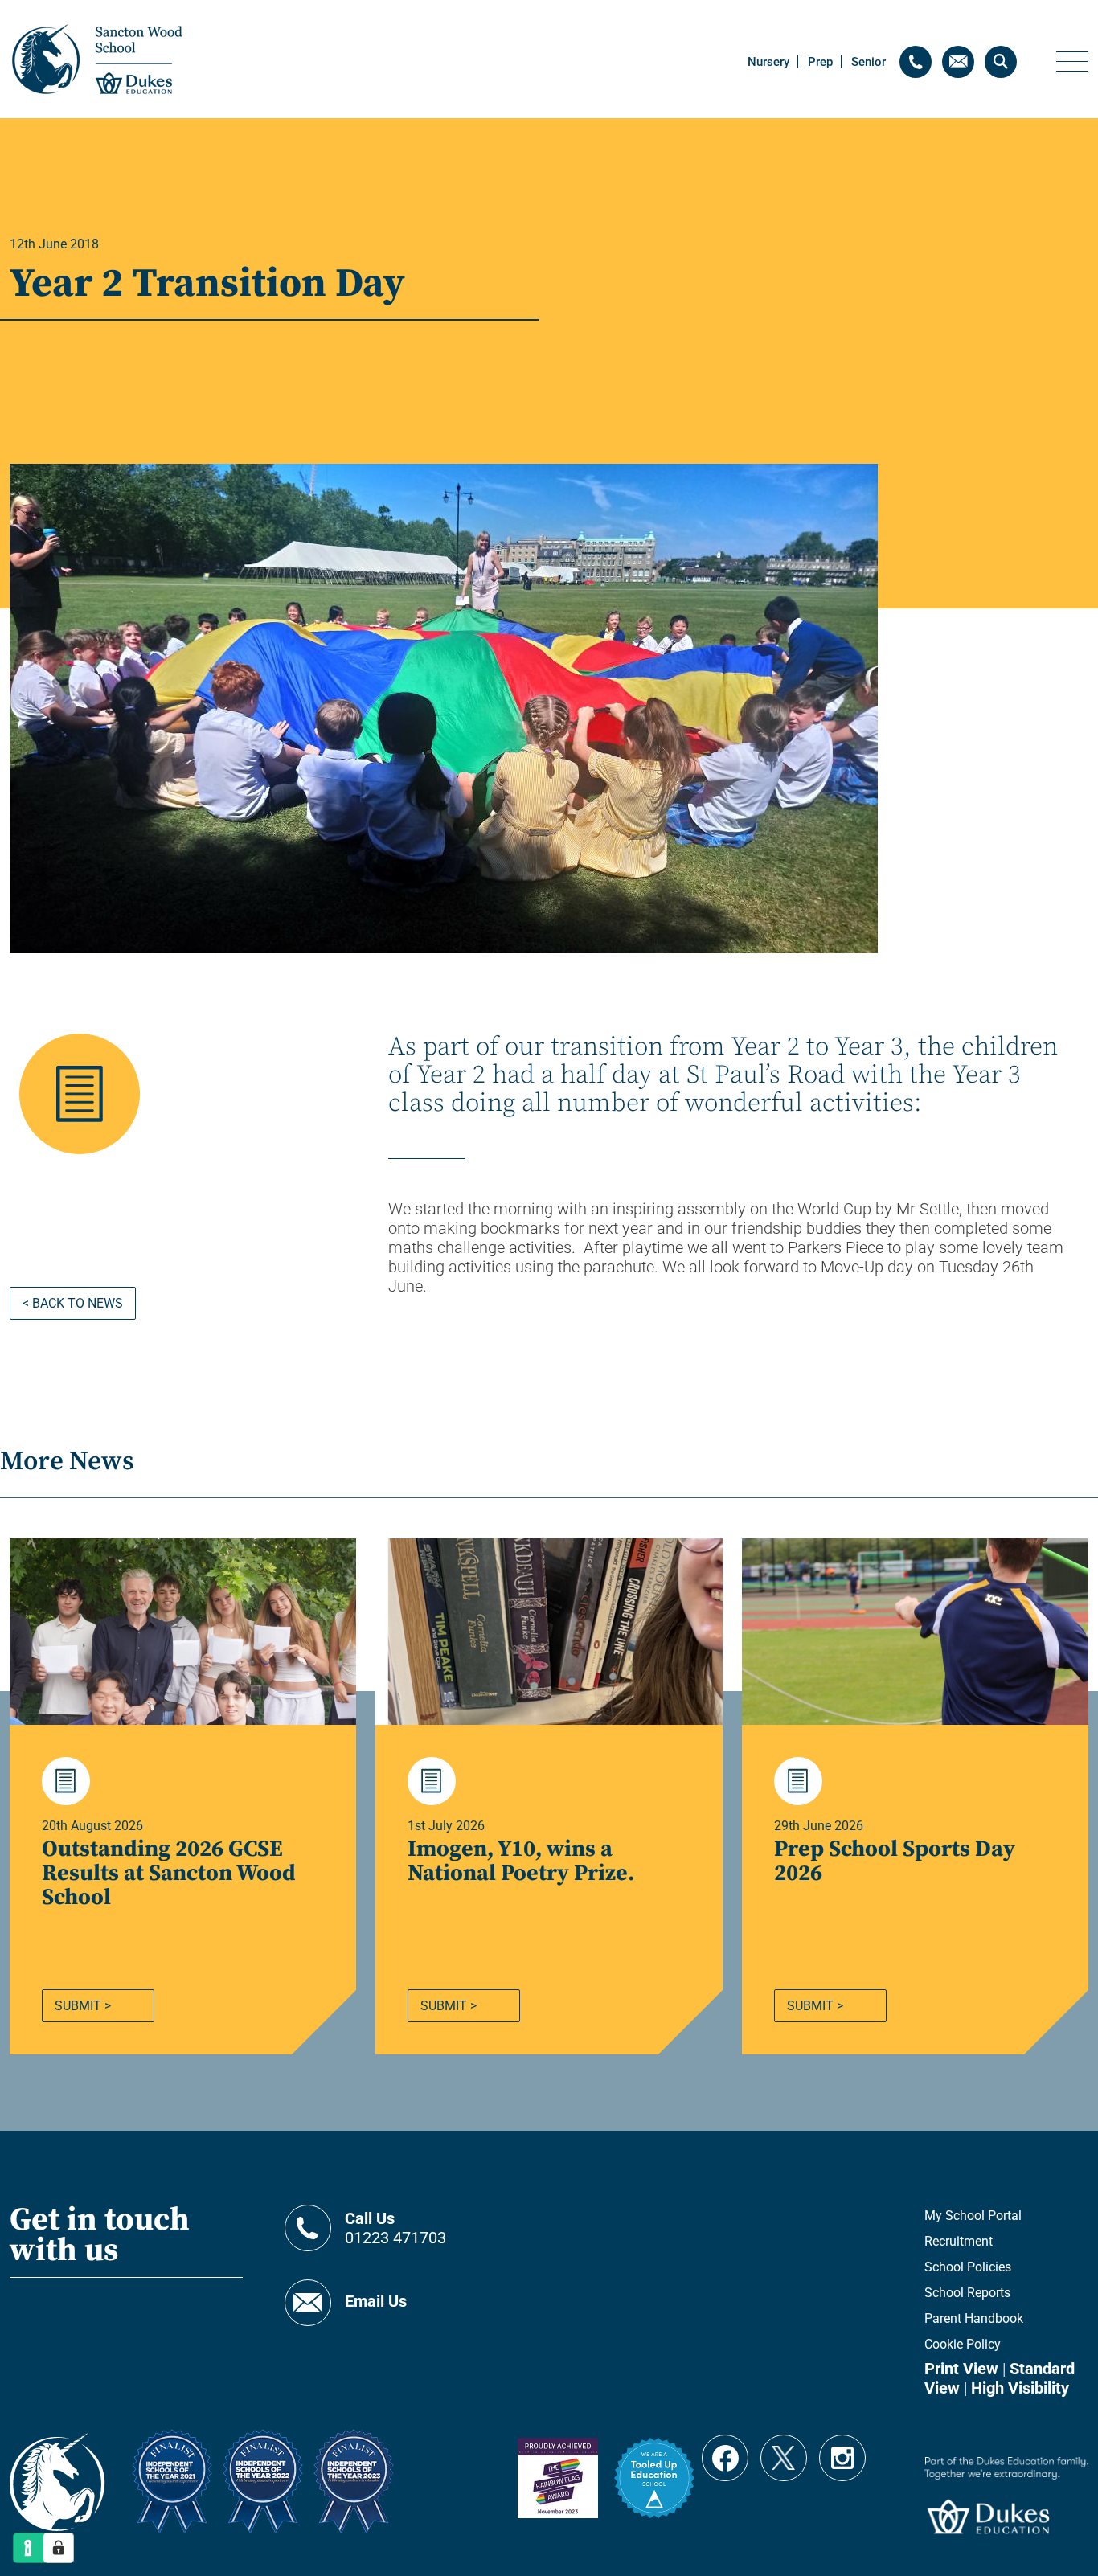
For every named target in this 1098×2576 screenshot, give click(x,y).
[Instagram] (842, 2451)
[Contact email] (958, 62)
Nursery (768, 62)
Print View (961, 2369)
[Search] (1001, 62)
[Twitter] (784, 2451)
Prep (820, 62)
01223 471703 (395, 2228)
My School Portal (973, 2216)
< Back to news (73, 1303)
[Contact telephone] (916, 62)
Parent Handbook (974, 2318)
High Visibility (1020, 2388)
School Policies (968, 2267)
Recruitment (959, 2241)
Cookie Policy (963, 2344)
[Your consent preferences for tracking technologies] (59, 2548)
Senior (869, 62)
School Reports (967, 2293)
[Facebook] (725, 2451)
